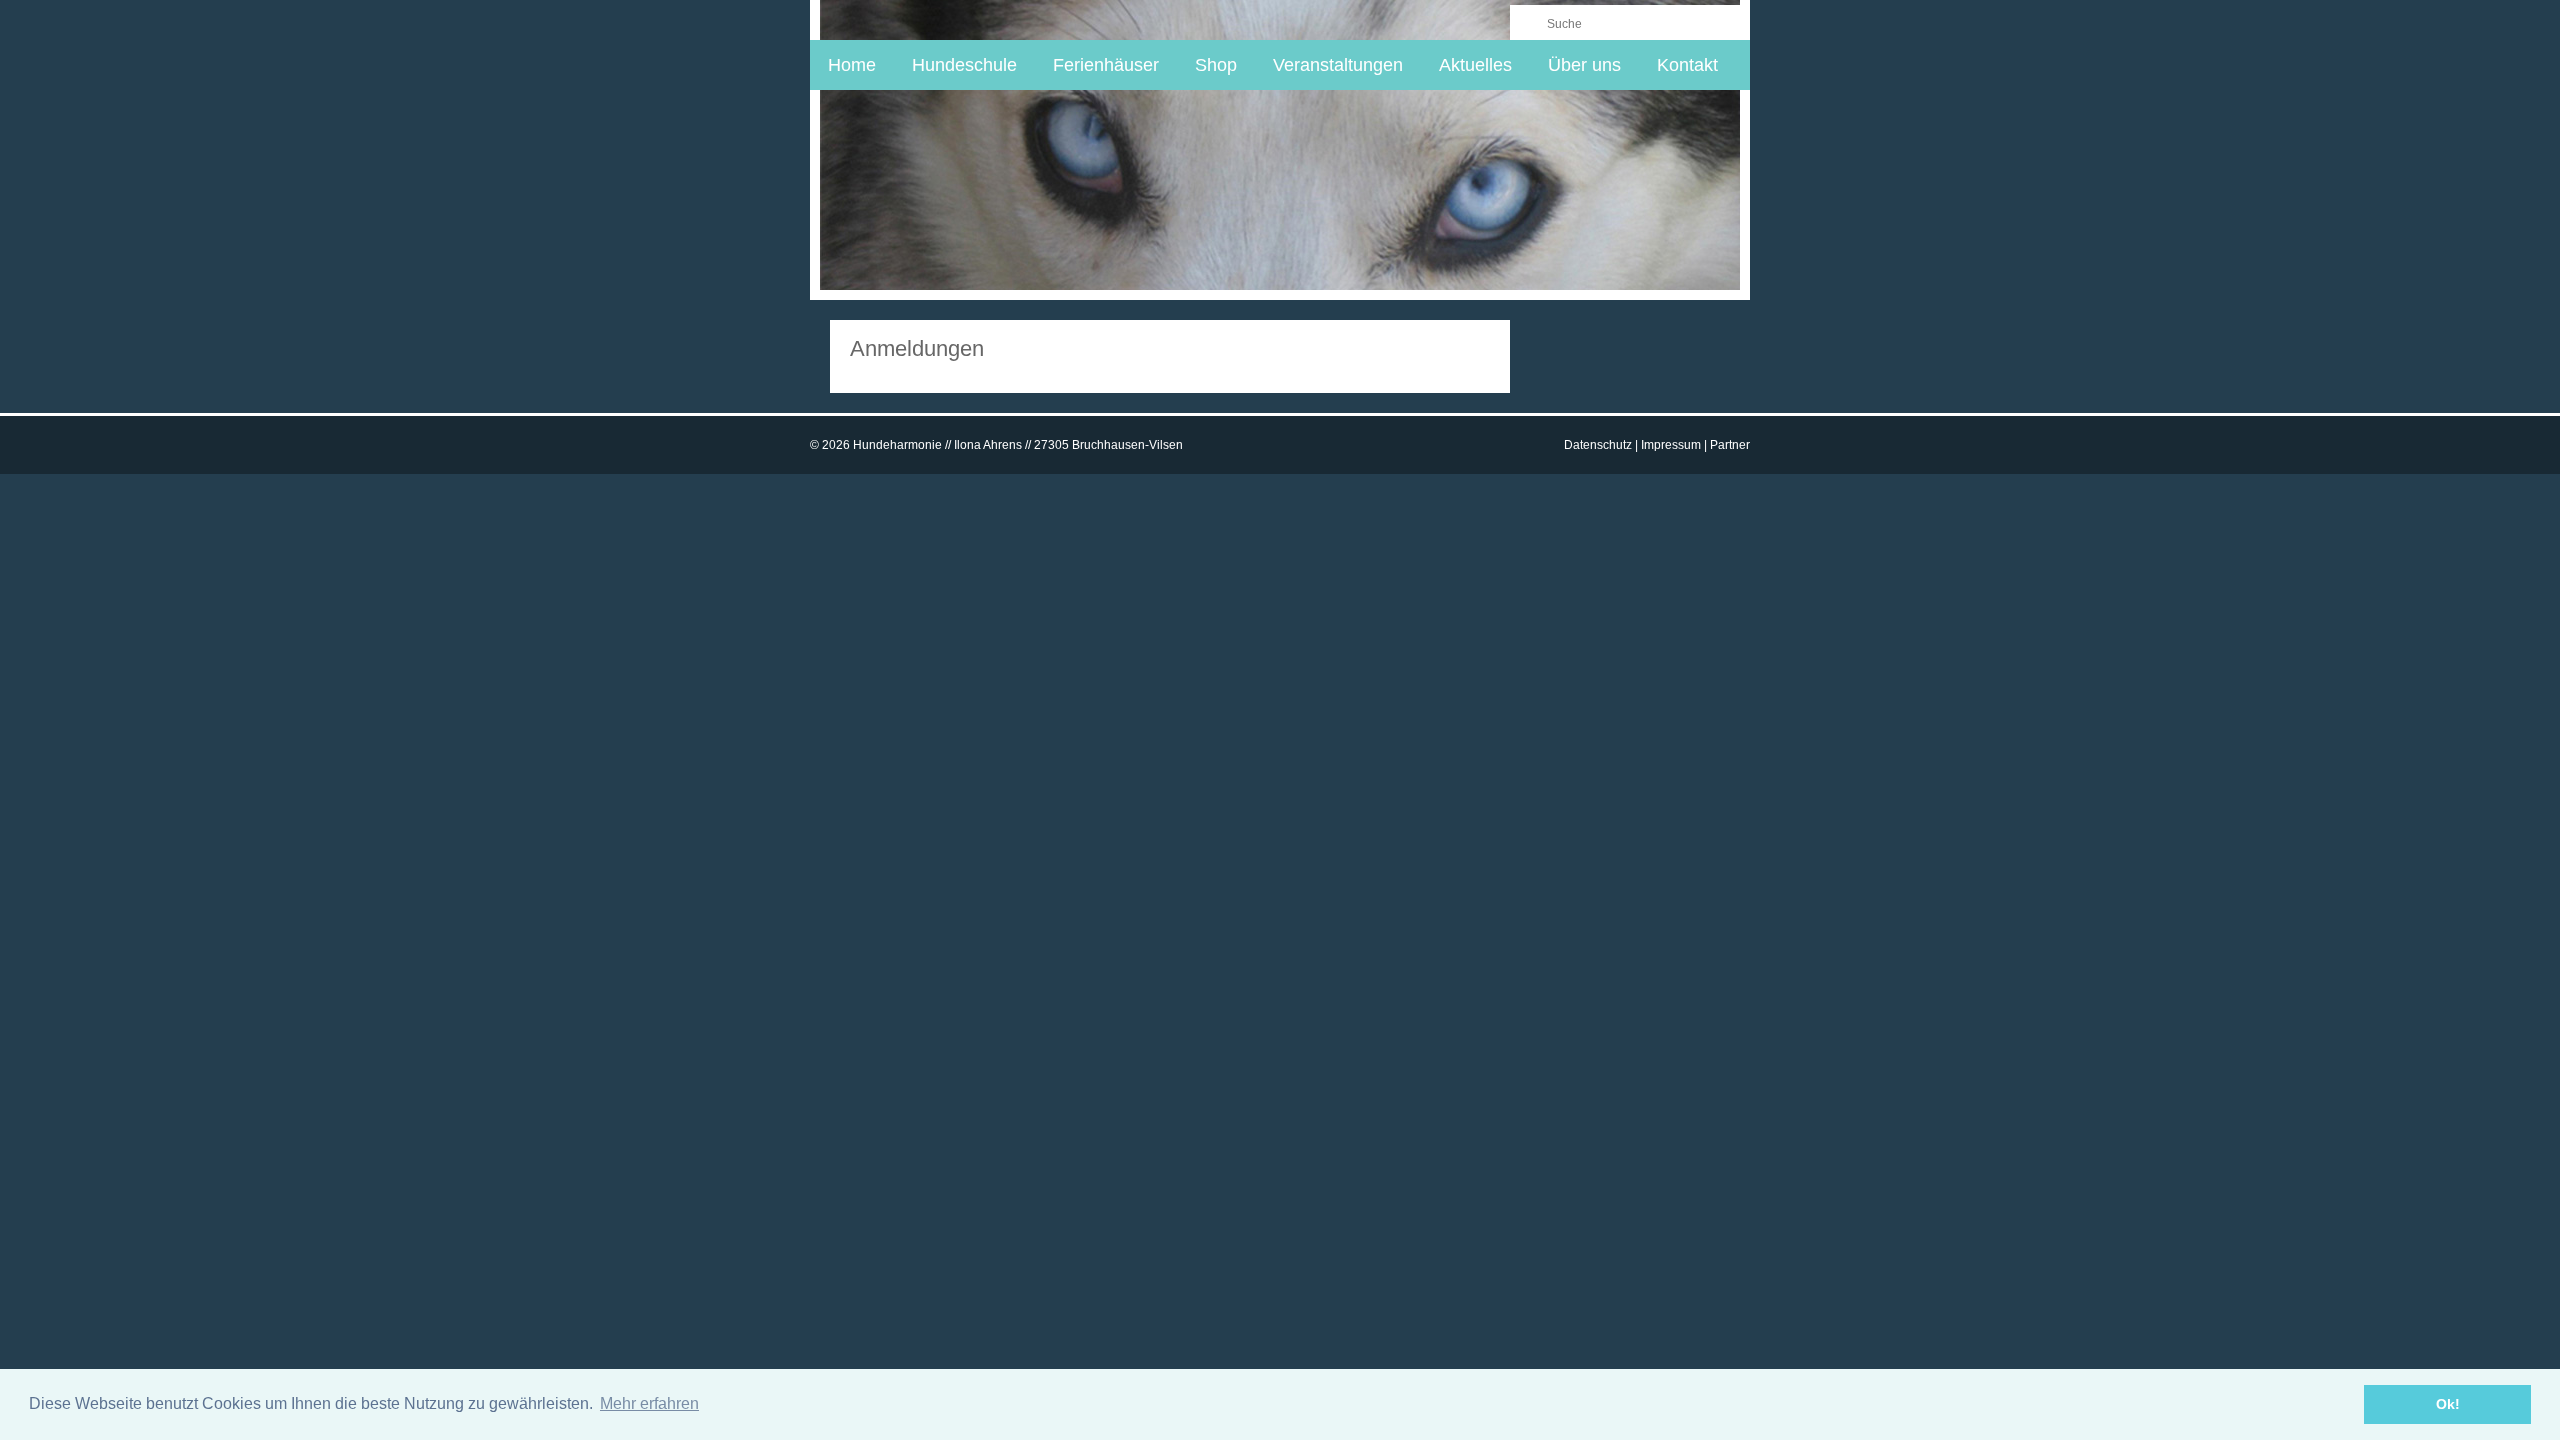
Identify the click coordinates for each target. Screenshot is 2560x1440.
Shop (1216, 65)
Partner (1730, 445)
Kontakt (1687, 65)
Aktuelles (1475, 65)
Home (852, 65)
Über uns (1584, 65)
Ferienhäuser (1106, 65)
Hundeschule (964, 65)
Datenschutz (1598, 445)
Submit (1527, 22)
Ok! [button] (2448, 1404)
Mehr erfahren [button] (649, 1403)
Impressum (1671, 445)
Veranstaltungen (1338, 65)
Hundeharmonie (941, 19)
